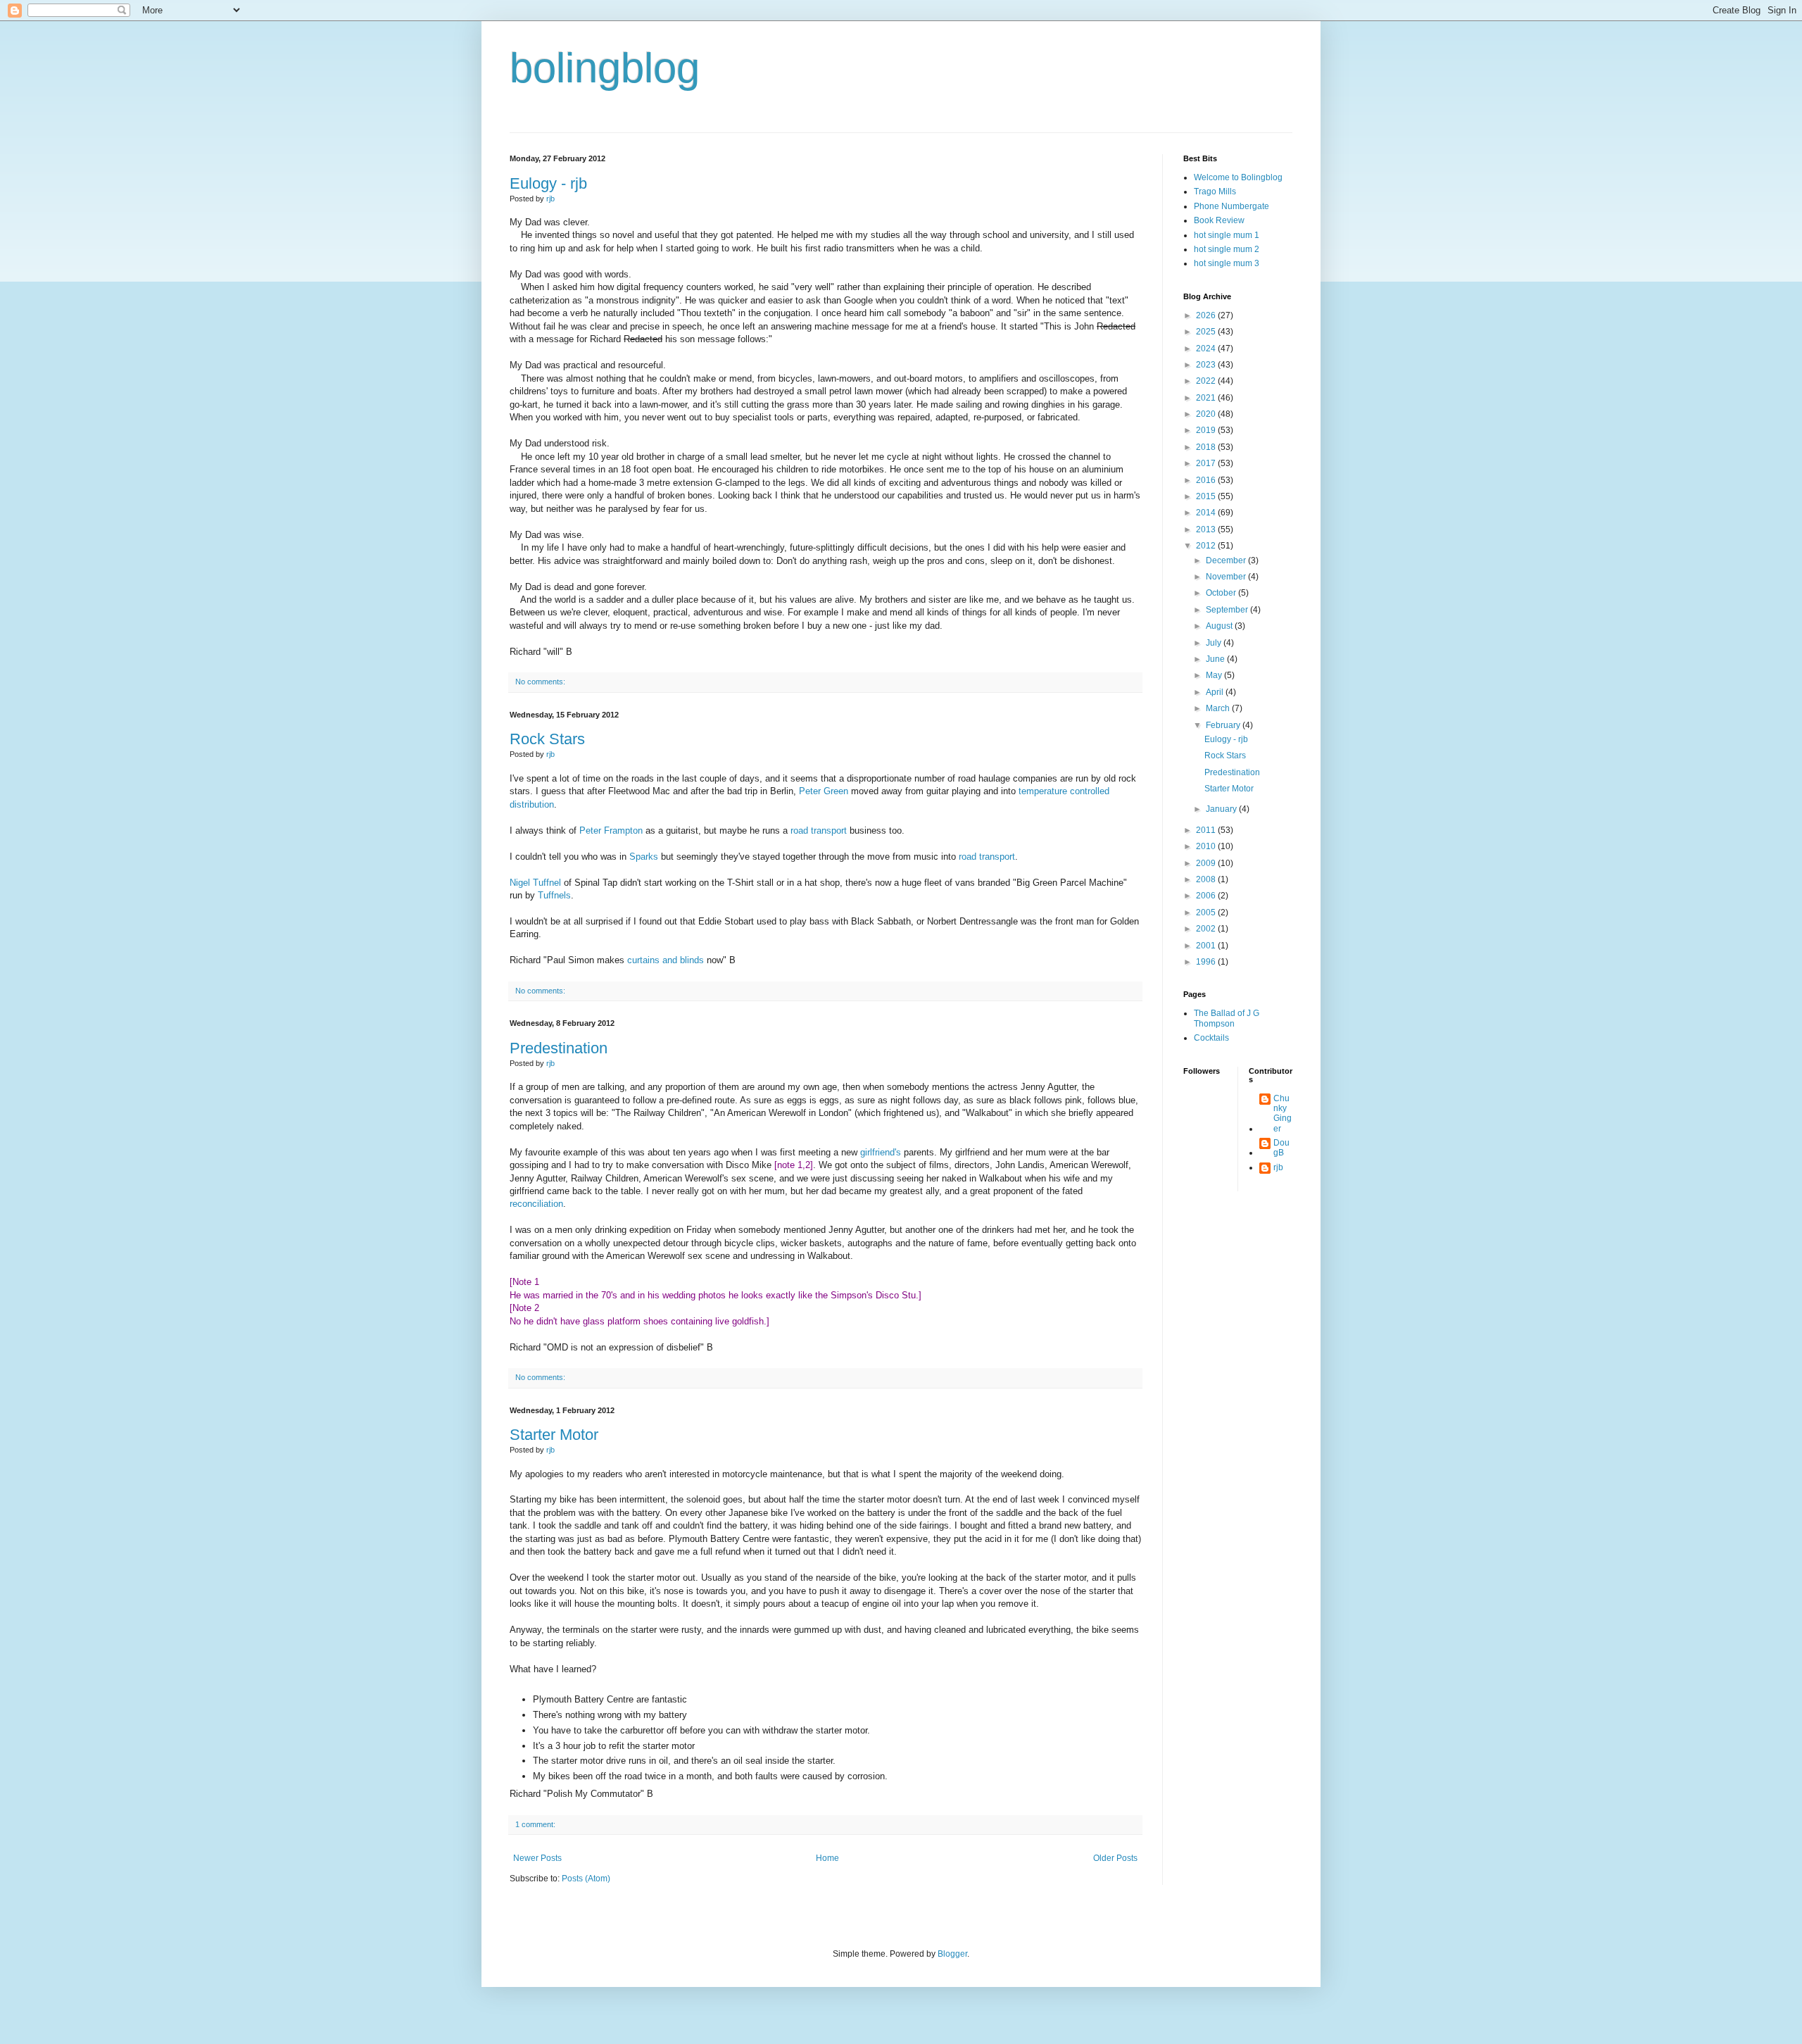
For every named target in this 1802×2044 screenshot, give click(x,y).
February (1224, 725)
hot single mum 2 (1227, 249)
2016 (1207, 480)
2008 (1207, 879)
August (1220, 626)
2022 (1207, 381)
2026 (1207, 315)
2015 (1207, 496)
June (1216, 659)
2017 (1207, 463)
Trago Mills (1215, 192)
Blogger (952, 1954)
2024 (1207, 349)
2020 (1207, 414)
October (1222, 593)
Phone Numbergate (1231, 206)
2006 (1207, 896)
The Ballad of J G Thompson (1227, 1018)
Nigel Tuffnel (535, 883)
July (1215, 643)
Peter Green (824, 791)
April (1216, 692)
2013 (1207, 529)
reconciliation (536, 1204)
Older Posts (1115, 1858)
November (1227, 577)
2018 (1207, 447)
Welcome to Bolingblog (1238, 177)
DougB (1281, 1148)
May (1215, 675)
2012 (1207, 546)
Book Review (1219, 220)
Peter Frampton (611, 830)
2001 (1207, 946)
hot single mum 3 (1227, 263)
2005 (1207, 913)
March (1219, 708)
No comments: (540, 682)
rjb (1278, 1167)
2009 (1207, 863)
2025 (1207, 332)
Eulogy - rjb (548, 183)
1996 (1207, 962)
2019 (1207, 430)
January (1222, 809)
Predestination (559, 1048)
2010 (1207, 846)
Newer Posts (537, 1858)
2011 (1207, 830)
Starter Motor (554, 1435)
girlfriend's (881, 1152)
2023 (1207, 365)
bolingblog (605, 68)
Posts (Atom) (586, 1879)
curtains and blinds (666, 960)
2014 (1207, 513)
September (1228, 610)
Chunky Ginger (1283, 1114)
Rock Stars (547, 739)
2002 (1207, 929)
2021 (1207, 398)
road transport (819, 830)
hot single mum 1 (1227, 235)
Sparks (644, 857)
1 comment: (535, 1824)
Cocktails (1211, 1038)
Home (827, 1858)
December (1227, 560)
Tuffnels (554, 895)
